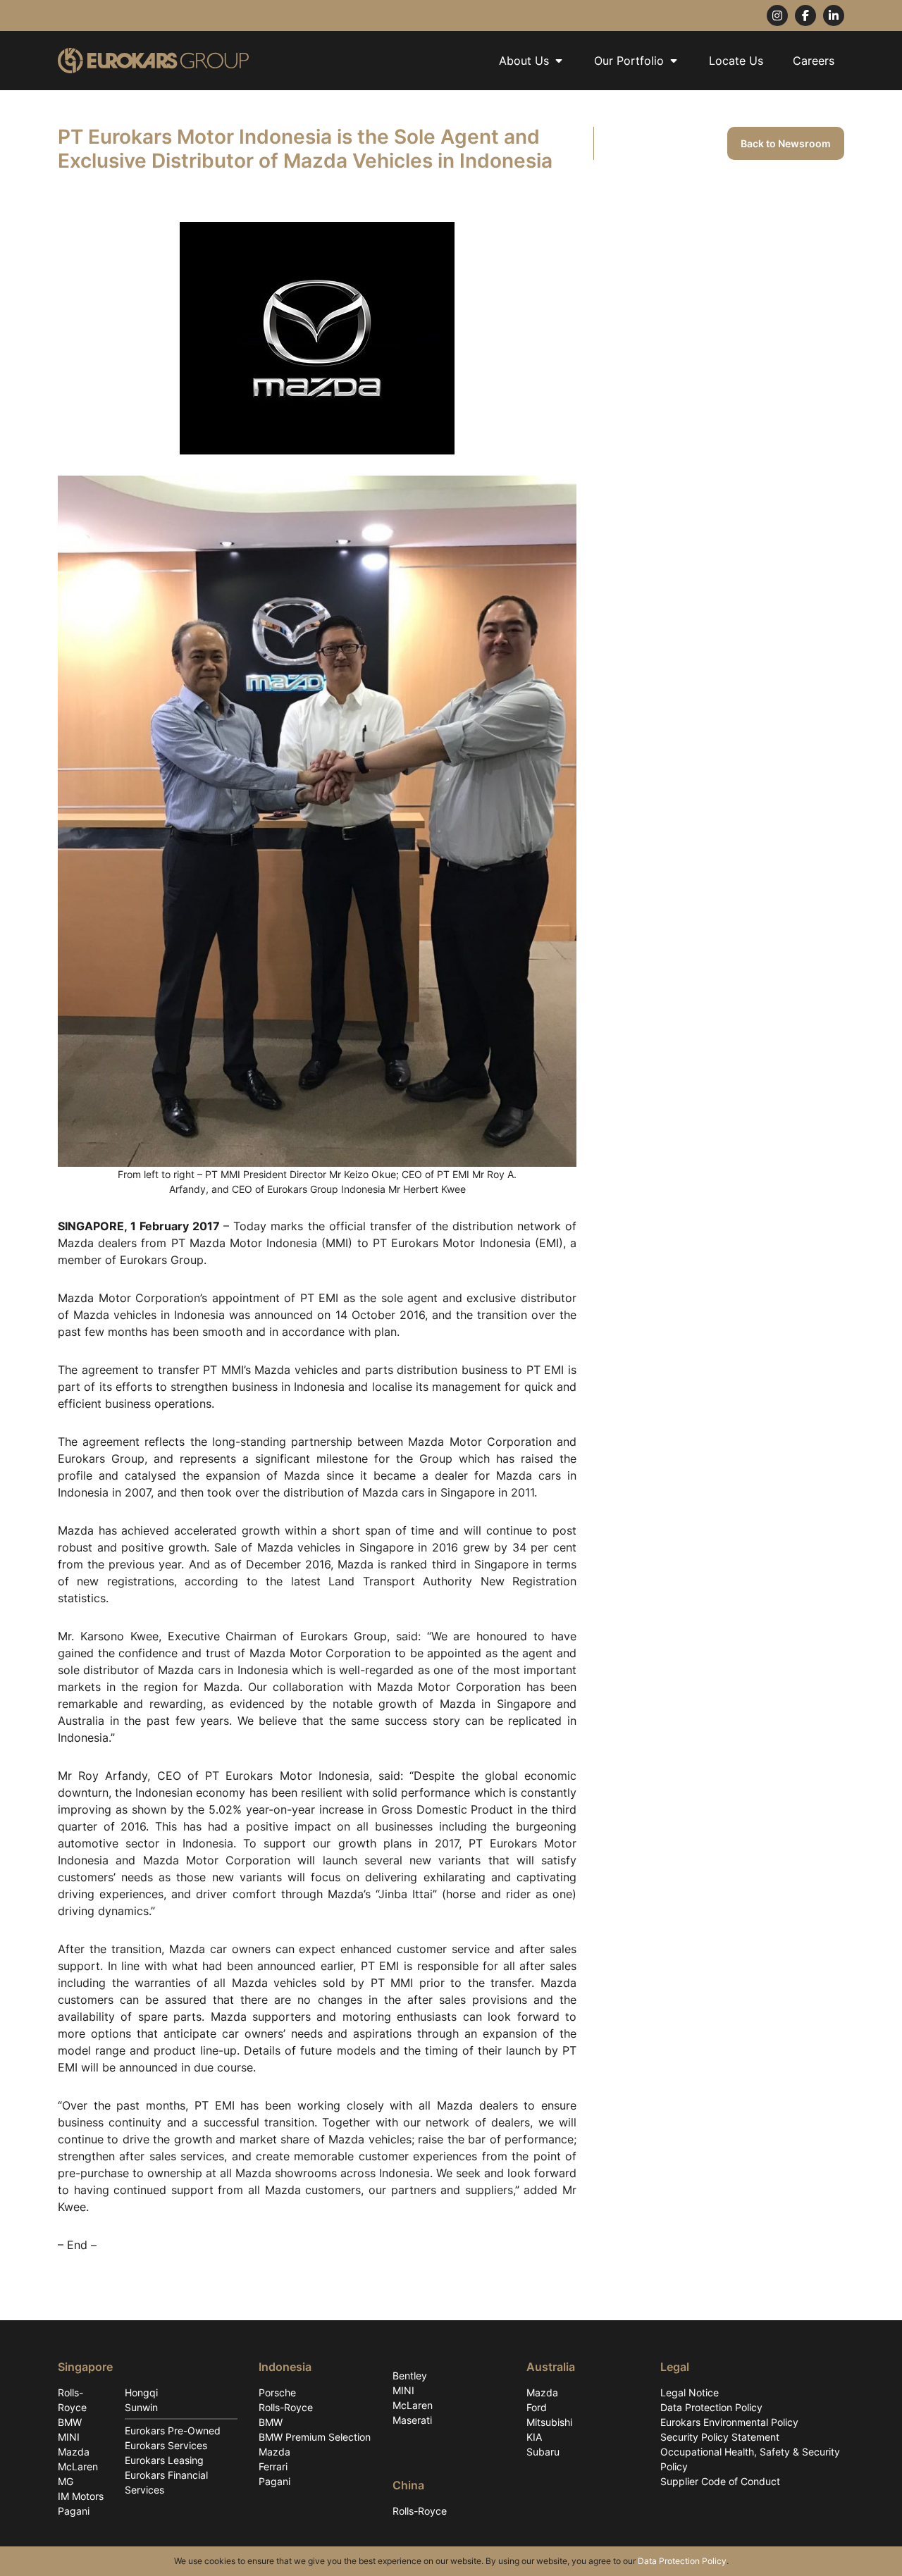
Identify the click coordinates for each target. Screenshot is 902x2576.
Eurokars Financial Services (166, 2482)
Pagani (74, 2511)
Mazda (74, 2452)
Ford (537, 2407)
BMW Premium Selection (315, 2437)
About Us (524, 61)
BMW (70, 2422)
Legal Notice (690, 2392)
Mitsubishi (549, 2422)
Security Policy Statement (720, 2437)
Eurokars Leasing (164, 2460)
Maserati (412, 2420)
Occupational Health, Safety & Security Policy (750, 2459)
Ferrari (273, 2466)
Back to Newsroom (786, 143)
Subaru (543, 2452)
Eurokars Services (166, 2445)
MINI (69, 2437)
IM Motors (81, 2496)
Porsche (277, 2392)
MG (66, 2481)
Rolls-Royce (72, 2400)
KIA (534, 2437)
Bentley (410, 2376)
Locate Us (736, 61)
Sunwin (141, 2407)
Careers (814, 61)
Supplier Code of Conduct (720, 2481)
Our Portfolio (629, 61)
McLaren (78, 2466)
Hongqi (141, 2392)
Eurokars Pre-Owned (173, 2431)
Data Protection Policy (711, 2407)
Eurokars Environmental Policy (729, 2422)
